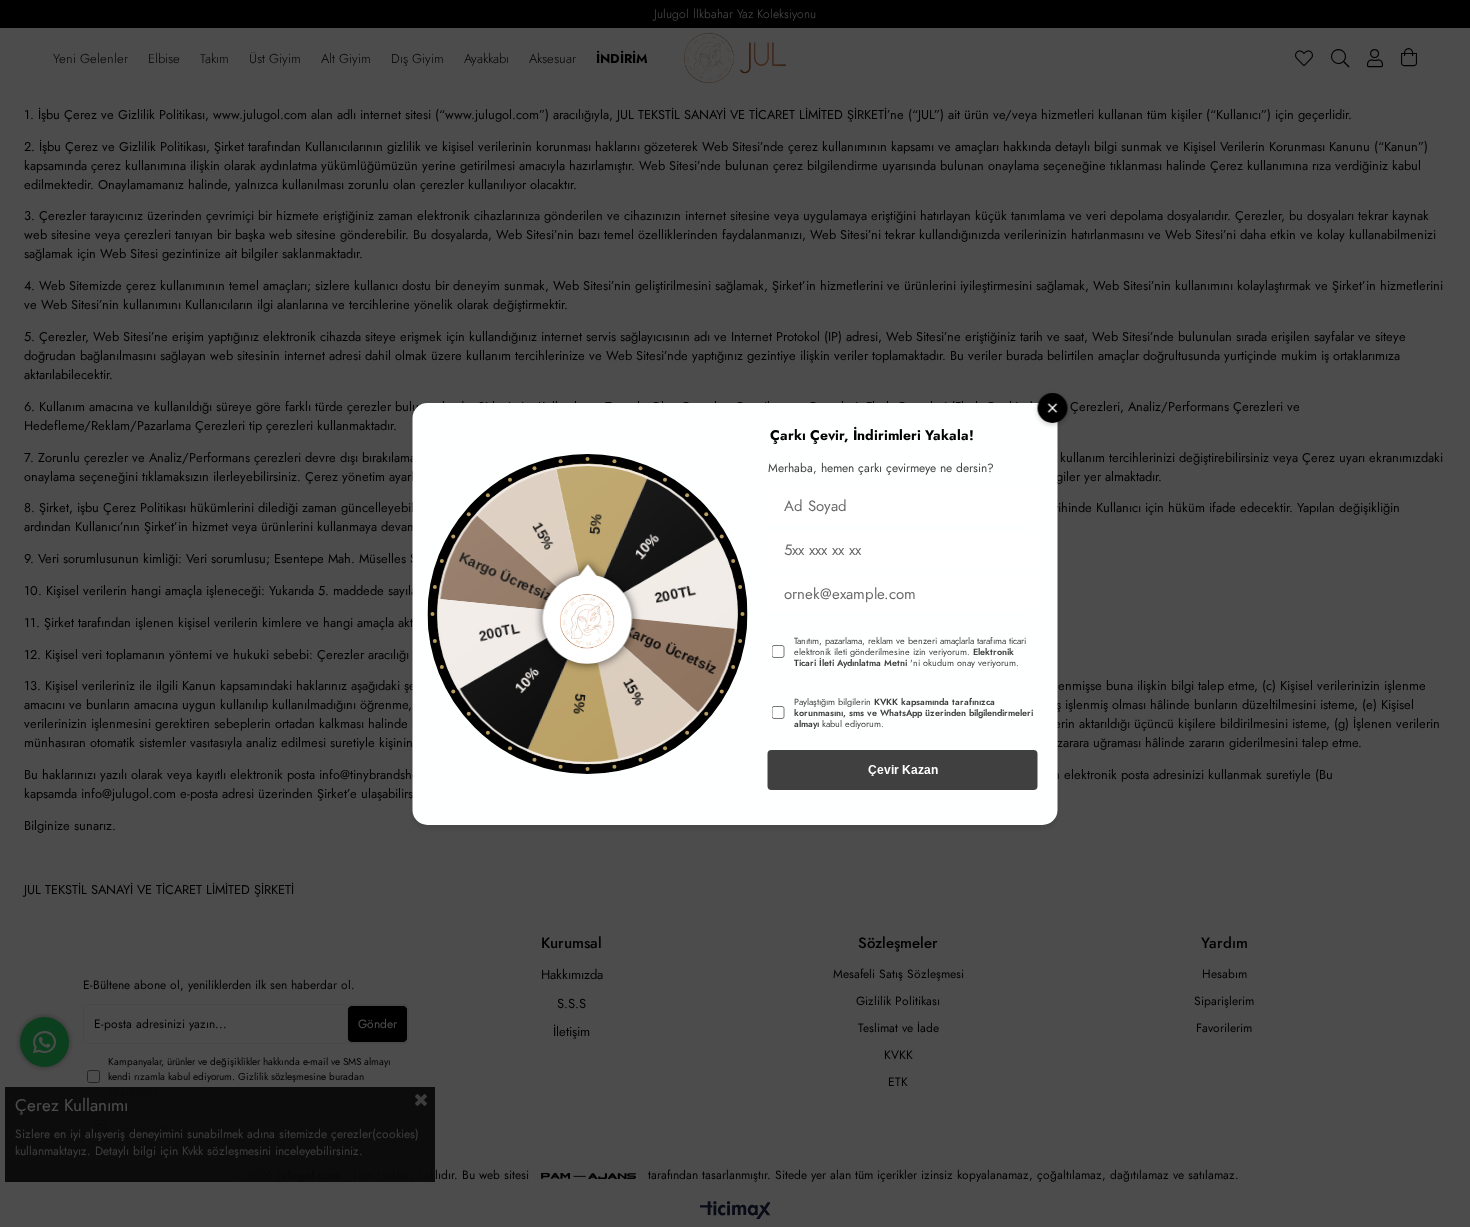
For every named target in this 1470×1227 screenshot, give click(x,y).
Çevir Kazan (903, 770)
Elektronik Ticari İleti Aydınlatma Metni (904, 657)
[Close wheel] (1053, 408)
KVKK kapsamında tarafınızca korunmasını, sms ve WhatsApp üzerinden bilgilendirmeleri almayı (913, 712)
